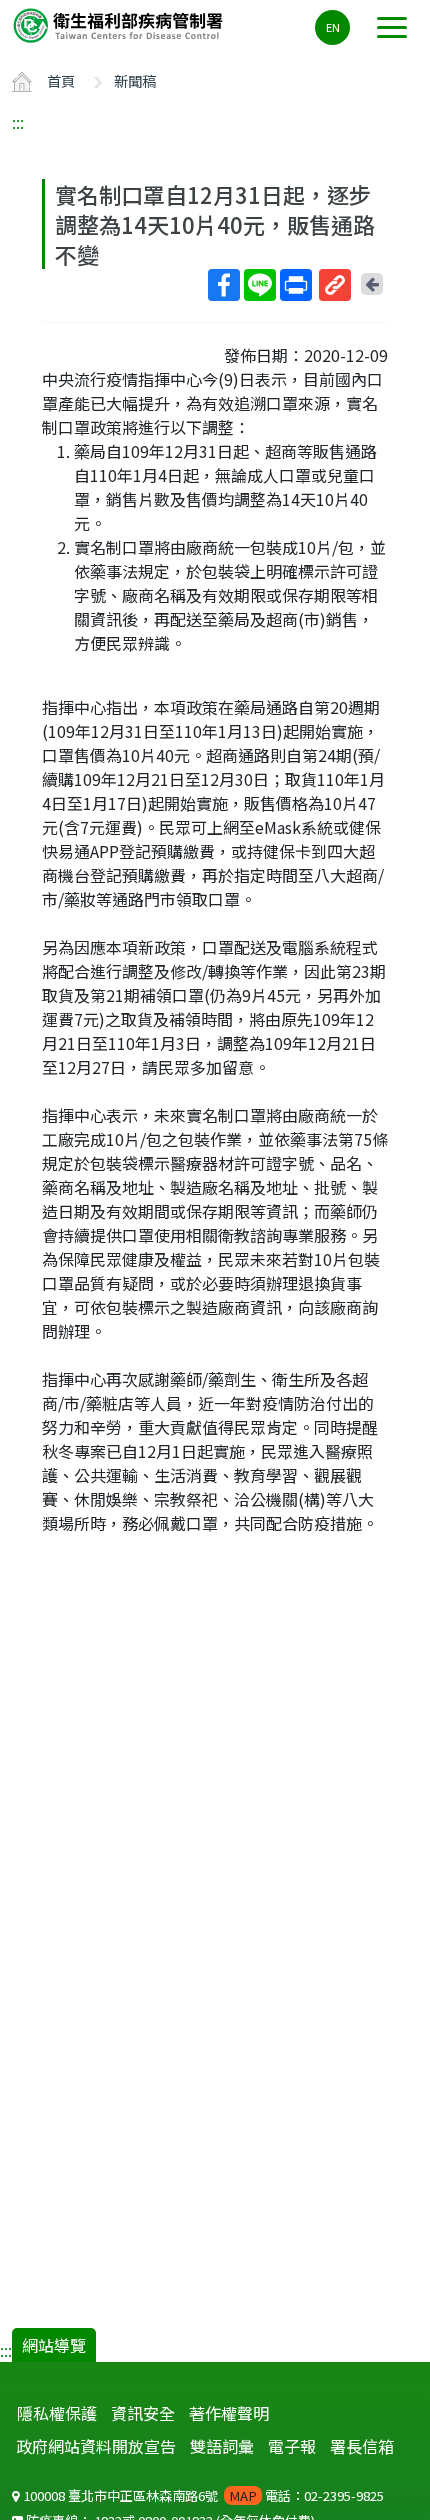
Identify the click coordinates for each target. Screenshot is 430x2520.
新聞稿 (135, 80)
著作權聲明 (229, 2413)
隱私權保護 (57, 2413)
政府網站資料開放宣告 (96, 2446)
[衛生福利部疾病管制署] (120, 24)
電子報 (292, 2446)
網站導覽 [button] (54, 2345)
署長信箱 (362, 2446)
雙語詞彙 (222, 2446)
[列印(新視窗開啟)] (296, 285)
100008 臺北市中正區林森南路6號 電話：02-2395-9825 (202, 2495)
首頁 (61, 80)
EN (333, 27)
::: (18, 122)
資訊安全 (143, 2413)
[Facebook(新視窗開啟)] (224, 285)
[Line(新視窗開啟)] (260, 285)
